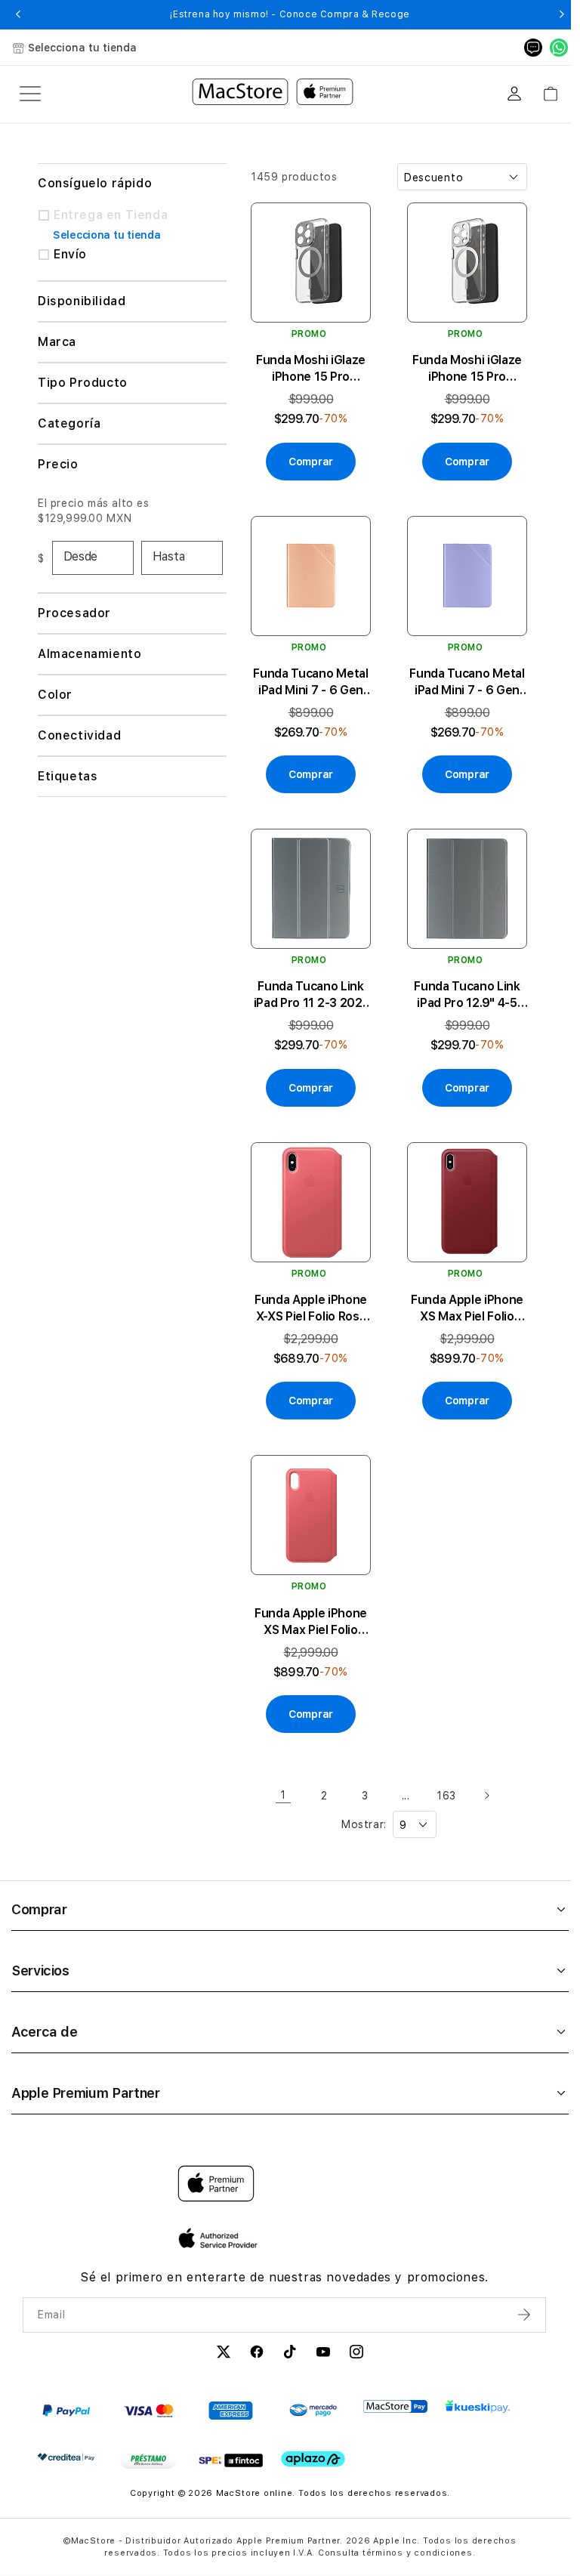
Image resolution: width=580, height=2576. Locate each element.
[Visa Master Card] (148, 2388)
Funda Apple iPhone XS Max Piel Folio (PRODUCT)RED (460, 1291)
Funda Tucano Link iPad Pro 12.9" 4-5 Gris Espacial (460, 982)
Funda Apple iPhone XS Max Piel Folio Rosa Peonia (309, 1600)
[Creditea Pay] (66, 2434)
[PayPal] (66, 2388)
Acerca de (45, 2009)
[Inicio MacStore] (273, 94)
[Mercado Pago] (313, 2388)
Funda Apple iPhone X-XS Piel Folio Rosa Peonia (309, 1291)
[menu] (30, 94)
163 (442, 1773)
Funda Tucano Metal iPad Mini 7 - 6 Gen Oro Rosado (308, 673)
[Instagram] (352, 2331)
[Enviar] (517, 2292)
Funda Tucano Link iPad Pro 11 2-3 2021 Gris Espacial (309, 982)
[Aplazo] (313, 2437)
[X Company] (219, 2331)
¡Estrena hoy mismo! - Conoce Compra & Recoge (290, 14)
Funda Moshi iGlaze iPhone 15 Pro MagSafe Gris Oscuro (309, 364)
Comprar (39, 1887)
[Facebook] (252, 2331)
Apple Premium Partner (85, 2070)
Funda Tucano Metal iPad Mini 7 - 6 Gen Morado (460, 673)
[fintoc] (231, 2438)
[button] (19, 14)
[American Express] (231, 2388)
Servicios (40, 1948)
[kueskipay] (478, 2384)
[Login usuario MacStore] (514, 94)
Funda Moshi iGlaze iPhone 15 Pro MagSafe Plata (460, 364)
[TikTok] (285, 2331)
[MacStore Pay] (395, 2384)
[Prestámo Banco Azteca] (148, 2438)
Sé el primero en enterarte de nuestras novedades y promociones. (280, 2255)
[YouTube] (319, 2331)
